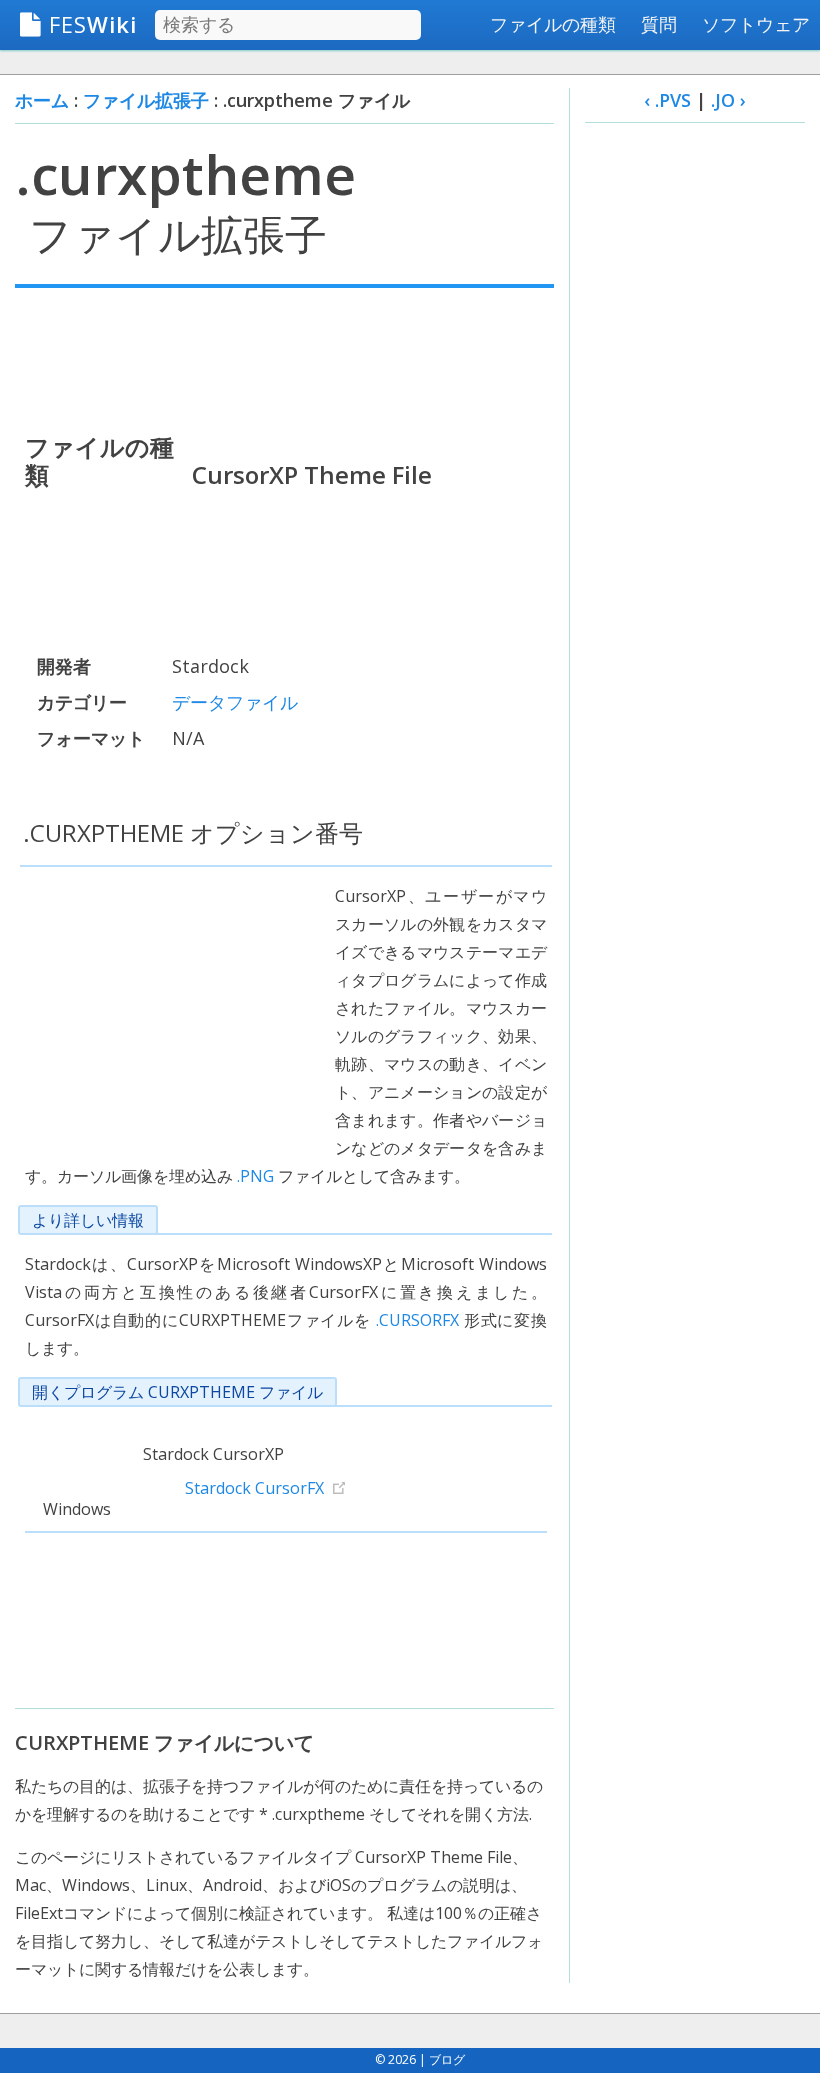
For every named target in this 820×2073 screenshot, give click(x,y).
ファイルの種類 (553, 24)
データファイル (235, 702)
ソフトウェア (756, 24)
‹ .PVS (667, 100)
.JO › (728, 100)
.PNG (255, 1176)
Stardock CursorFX (254, 1488)
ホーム (42, 100)
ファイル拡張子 (146, 100)
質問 (659, 24)
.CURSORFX (417, 1320)
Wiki (93, 24)
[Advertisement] (284, 358)
